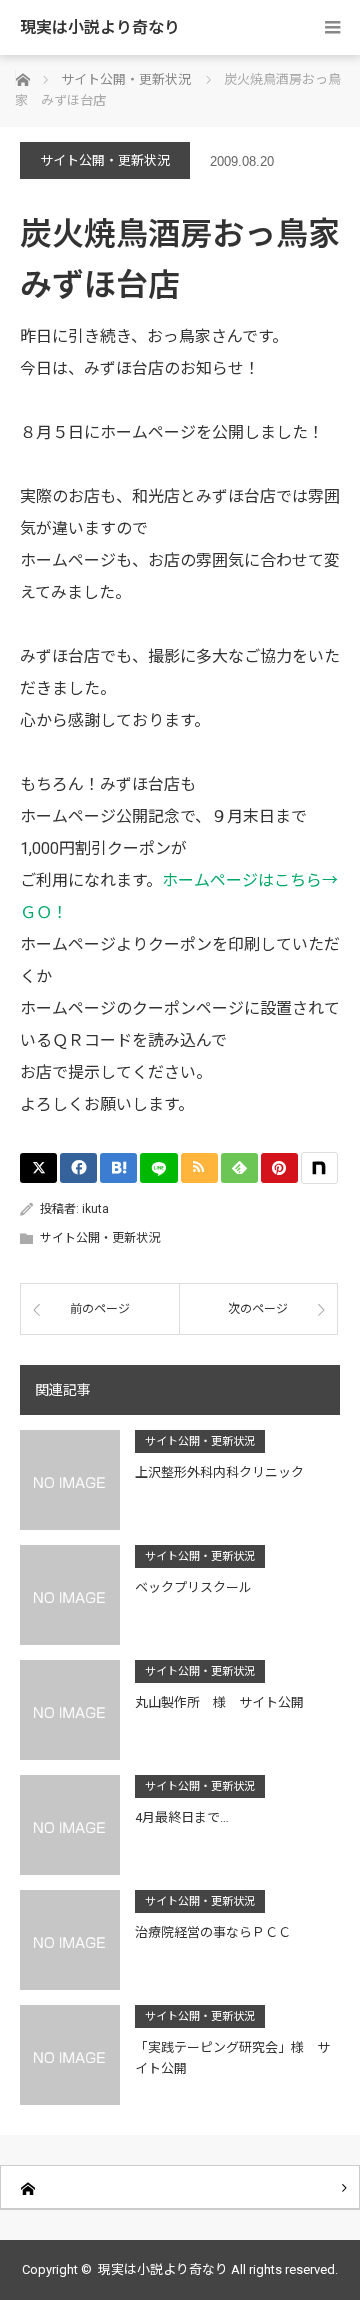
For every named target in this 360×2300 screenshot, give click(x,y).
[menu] (332, 27)
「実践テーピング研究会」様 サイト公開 (232, 2058)
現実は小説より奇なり (100, 28)
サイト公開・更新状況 (105, 160)
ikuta (95, 1209)
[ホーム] (180, 2187)
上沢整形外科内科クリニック (219, 1472)
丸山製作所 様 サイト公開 (219, 1702)
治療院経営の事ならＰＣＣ (213, 1932)
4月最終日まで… (182, 1817)
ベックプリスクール (193, 1587)
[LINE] (158, 1168)
